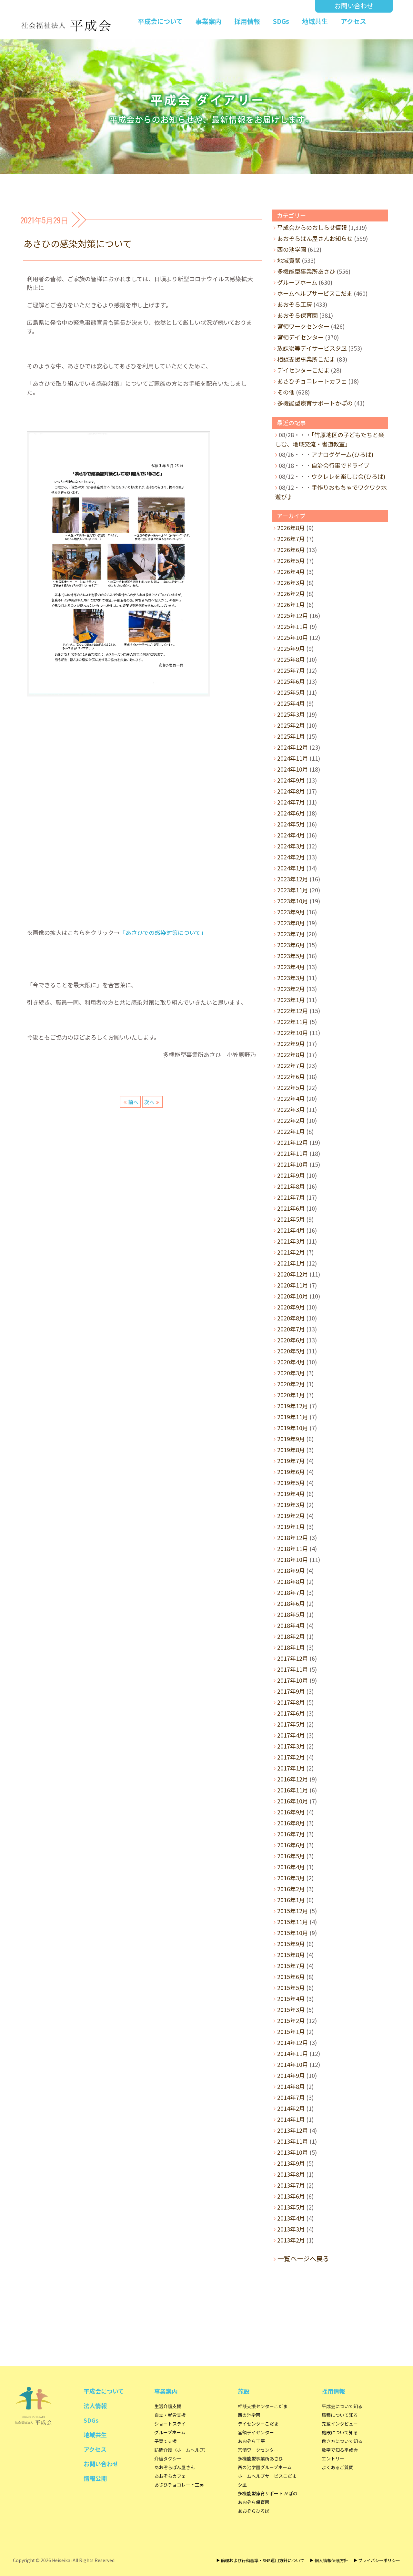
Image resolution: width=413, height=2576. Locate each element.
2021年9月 (291, 1175)
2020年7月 (291, 1329)
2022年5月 (291, 1087)
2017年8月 (291, 1702)
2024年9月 (291, 780)
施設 (244, 2391)
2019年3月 (291, 1504)
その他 (286, 392)
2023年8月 (291, 923)
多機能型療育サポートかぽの (315, 403)
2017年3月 (291, 1746)
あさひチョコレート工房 (179, 2485)
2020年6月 (291, 1340)
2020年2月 (291, 1384)
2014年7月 (291, 2097)
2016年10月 (293, 1801)
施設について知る (340, 2432)
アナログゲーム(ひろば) (342, 454)
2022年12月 (293, 1011)
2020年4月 (291, 1362)
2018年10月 (293, 1559)
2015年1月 (291, 2031)
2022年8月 (291, 1054)
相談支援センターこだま (263, 2406)
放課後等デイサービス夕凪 (312, 348)
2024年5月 (291, 824)
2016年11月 (293, 1790)
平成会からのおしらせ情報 (312, 227)
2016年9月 (291, 1812)
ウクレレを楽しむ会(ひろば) (348, 476)
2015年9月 (291, 1944)
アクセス (353, 21)
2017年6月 (291, 1713)
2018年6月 (291, 1603)
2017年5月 (291, 1724)
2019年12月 (293, 1406)
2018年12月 (293, 1537)
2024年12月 (293, 747)
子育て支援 (166, 2441)
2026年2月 (291, 593)
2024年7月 (291, 802)
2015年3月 (291, 2009)
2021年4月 (291, 1230)
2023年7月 (291, 934)
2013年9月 (291, 2163)
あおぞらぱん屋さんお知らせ (315, 238)
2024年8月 (291, 791)
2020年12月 (293, 1274)
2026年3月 (291, 582)
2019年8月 (291, 1450)
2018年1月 (291, 1647)
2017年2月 (291, 1757)
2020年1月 (291, 1395)
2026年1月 (291, 604)
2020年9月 (291, 1307)
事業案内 (208, 21)
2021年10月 (293, 1164)
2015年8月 (291, 1955)
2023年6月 (291, 945)
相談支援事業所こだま (306, 359)
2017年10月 (293, 1680)
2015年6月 (291, 1976)
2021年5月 (291, 1219)
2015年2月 (291, 2020)
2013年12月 (293, 2130)
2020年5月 (291, 1351)
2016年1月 (291, 1900)
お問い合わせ (354, 6)
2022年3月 (291, 1109)
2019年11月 (293, 1417)
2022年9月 (291, 1043)
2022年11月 (293, 1021)
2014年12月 (293, 2042)
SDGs (281, 21)
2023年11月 (293, 890)
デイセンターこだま (303, 370)
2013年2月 (291, 2240)
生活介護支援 (168, 2406)
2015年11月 (293, 1922)
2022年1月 (291, 1131)
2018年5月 (291, 1614)
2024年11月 (293, 758)
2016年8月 (291, 1823)
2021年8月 (291, 1186)
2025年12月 (293, 615)
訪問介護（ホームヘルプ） (181, 2450)
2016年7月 (291, 1834)
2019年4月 (291, 1493)
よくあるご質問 (337, 2467)
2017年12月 (293, 1658)
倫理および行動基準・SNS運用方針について (262, 2560)
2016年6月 (291, 1845)
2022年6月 (291, 1076)
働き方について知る (342, 2441)
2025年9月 (291, 648)
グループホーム (297, 282)
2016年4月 (291, 1867)
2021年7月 (291, 1197)
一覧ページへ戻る (303, 2258)
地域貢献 (289, 260)
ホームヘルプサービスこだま (315, 293)
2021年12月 (293, 1142)
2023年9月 (291, 912)
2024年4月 (291, 835)
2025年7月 (291, 670)
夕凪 (242, 2485)
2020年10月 (293, 1296)
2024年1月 (291, 868)
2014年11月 (293, 2053)
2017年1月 (291, 1768)
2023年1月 (291, 1000)
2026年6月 (291, 549)
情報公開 (95, 2478)
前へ (133, 1102)
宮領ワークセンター (303, 326)
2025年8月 (291, 659)
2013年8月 (291, 2174)
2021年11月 (293, 1153)
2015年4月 (291, 1998)
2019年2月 (291, 1515)
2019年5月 (291, 1483)
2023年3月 (291, 978)
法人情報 (95, 2406)
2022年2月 (291, 1120)
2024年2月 (291, 857)
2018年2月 (291, 1636)
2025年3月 (291, 714)
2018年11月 (293, 1548)
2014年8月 (291, 2086)
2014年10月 (293, 2064)
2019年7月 (291, 1461)
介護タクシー (168, 2458)
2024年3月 (291, 846)
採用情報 (247, 21)
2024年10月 (293, 769)
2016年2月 (291, 1889)
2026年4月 (291, 571)
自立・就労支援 (170, 2415)
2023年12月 (293, 879)
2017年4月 (291, 1735)
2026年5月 (291, 560)
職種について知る (340, 2415)
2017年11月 (293, 1669)
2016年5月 (291, 1856)
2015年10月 (293, 1933)
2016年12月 (293, 1779)
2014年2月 (291, 2108)
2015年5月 (291, 1987)
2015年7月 (291, 1965)
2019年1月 (291, 1526)
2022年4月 (291, 1098)
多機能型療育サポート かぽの (268, 2493)
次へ (149, 1102)
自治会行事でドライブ (340, 465)
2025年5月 (291, 692)
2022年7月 (291, 1065)
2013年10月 (293, 2152)
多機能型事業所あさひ (306, 271)
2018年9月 (291, 1570)
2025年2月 (291, 725)
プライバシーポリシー (379, 2560)
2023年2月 (291, 989)
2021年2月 (291, 1252)
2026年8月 (291, 528)
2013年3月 (291, 2229)
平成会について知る (342, 2406)
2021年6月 (291, 1208)
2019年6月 (291, 1472)
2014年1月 (291, 2119)
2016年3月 (291, 1878)
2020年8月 (291, 1318)
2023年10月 (293, 901)
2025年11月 (293, 626)
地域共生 (315, 21)
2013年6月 (291, 2196)
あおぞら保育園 (297, 315)
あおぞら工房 (295, 304)
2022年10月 (293, 1032)
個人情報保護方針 (331, 2560)
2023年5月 (291, 956)
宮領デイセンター (300, 337)
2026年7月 (291, 539)
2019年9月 (291, 1439)
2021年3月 (291, 1241)
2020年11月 (293, 1285)
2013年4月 (291, 2218)
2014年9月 (291, 2075)
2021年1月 (291, 1263)
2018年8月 (291, 1581)
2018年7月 (291, 1592)
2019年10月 (293, 1428)
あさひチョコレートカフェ (312, 381)
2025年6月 (291, 681)
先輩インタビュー (340, 2424)
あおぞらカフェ (170, 2476)
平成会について (160, 21)
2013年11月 (293, 2141)
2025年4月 (291, 703)
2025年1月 (291, 736)
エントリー (333, 2458)
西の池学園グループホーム (265, 2467)
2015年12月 (293, 1911)
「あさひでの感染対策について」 (163, 932)
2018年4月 (291, 1625)
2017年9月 (291, 1691)
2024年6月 (291, 813)
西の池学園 (292, 249)
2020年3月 (291, 1373)
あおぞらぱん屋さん (175, 2467)
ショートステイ (170, 2424)
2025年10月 (293, 637)
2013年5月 (291, 2207)
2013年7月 (291, 2185)
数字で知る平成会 (340, 2450)
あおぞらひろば (254, 2511)
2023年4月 (291, 967)
